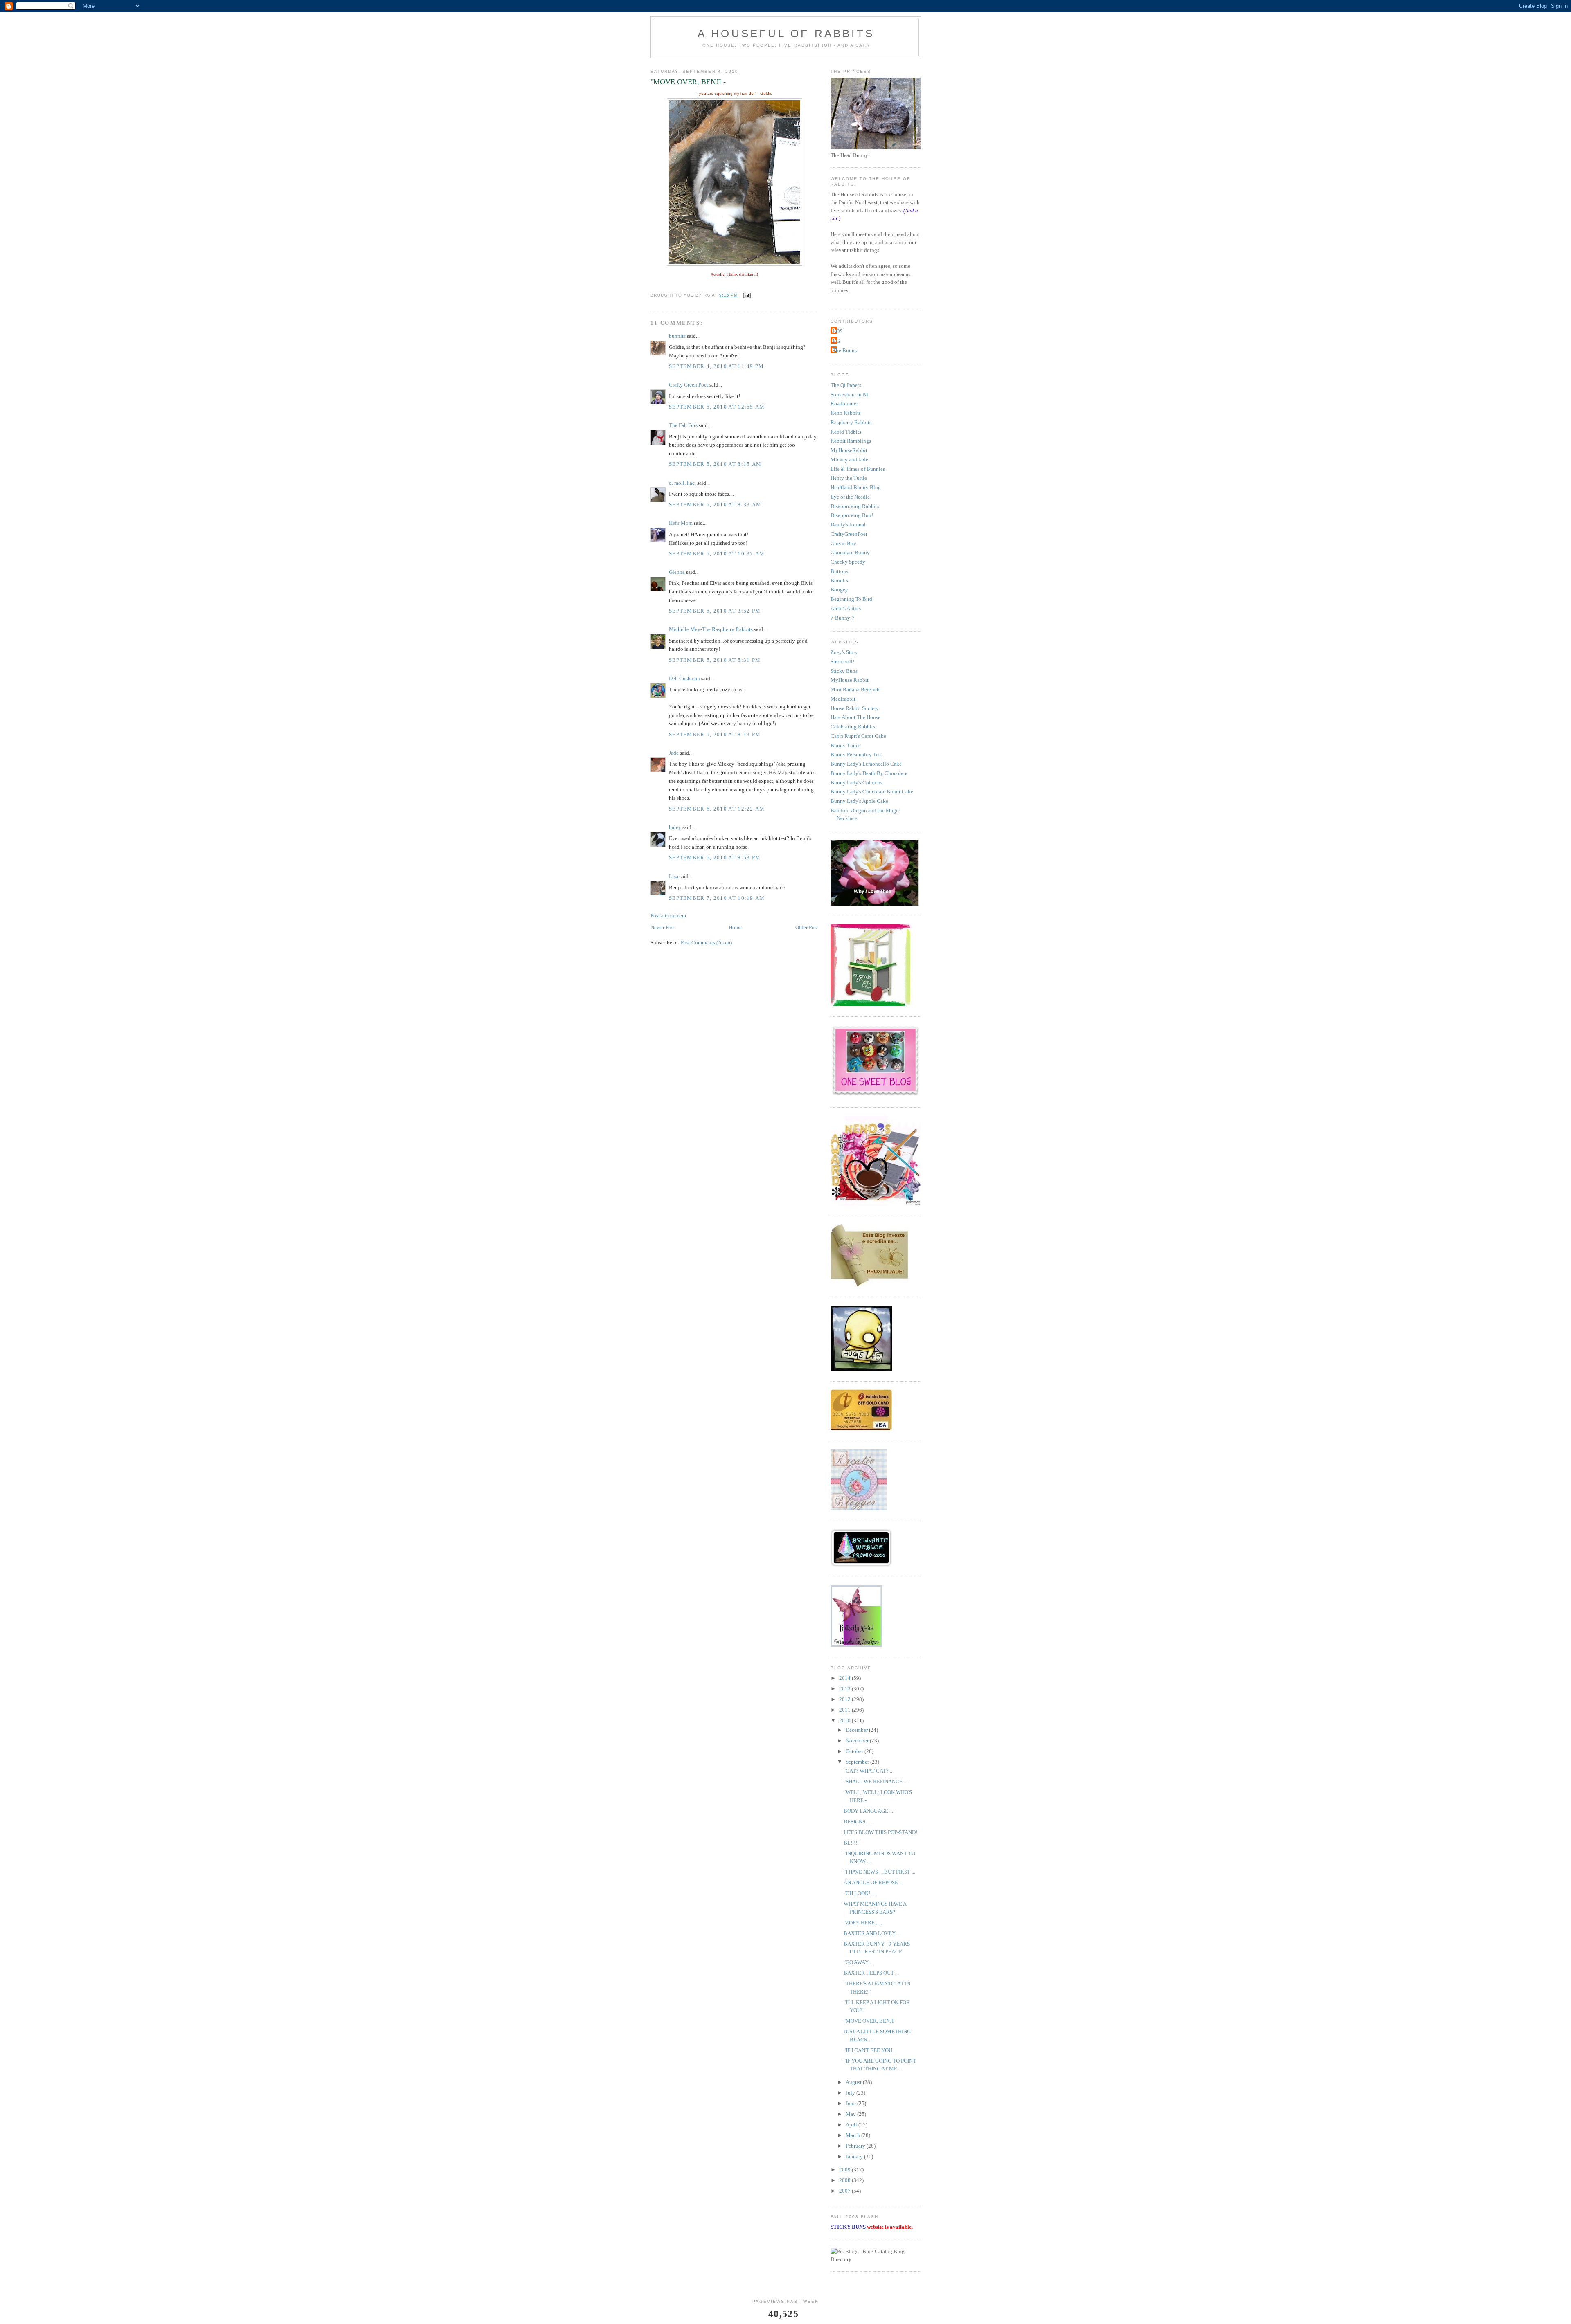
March (853, 2135)
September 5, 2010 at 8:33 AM (715, 505)
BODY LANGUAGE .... (869, 1811)
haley (675, 827)
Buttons (839, 571)
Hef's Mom (681, 523)
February (856, 2146)
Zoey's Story (844, 652)
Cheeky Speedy (848, 562)
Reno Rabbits (846, 413)
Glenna (677, 572)
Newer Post (663, 927)
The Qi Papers (846, 385)
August (854, 2082)
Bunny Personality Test (856, 754)
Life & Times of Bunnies (858, 469)
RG (836, 341)
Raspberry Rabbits (851, 422)
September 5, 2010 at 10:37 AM (717, 554)
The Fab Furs (683, 425)
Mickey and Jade (849, 460)
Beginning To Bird (851, 599)
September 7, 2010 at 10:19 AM (717, 898)
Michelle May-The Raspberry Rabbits (711, 629)
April (852, 2125)
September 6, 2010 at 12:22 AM (717, 809)
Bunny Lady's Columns (856, 783)
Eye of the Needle (850, 497)
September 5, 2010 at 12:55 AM (717, 407)
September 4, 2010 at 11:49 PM (717, 366)
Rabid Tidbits (846, 432)
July (851, 2093)
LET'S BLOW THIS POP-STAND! (880, 1832)
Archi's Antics (846, 608)
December (857, 1730)
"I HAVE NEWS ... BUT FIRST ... (879, 1872)
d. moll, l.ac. (682, 483)
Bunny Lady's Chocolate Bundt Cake (872, 792)
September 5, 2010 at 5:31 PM (715, 660)
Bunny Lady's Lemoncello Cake (866, 764)
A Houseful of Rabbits (786, 34)
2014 (845, 1678)
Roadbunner (844, 403)
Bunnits (839, 581)
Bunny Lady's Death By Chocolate (869, 773)
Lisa (674, 876)
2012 (845, 1699)
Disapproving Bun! (852, 515)
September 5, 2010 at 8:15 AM (715, 464)
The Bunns (845, 350)
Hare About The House (855, 717)
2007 (845, 2191)
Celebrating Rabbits (853, 727)
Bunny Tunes (845, 745)
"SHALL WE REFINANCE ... (876, 1781)
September (858, 1762)
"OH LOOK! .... (860, 1893)
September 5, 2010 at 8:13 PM (715, 734)
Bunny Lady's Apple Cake (859, 801)
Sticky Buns (844, 671)
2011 (845, 1710)
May (851, 2114)
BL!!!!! (851, 1843)
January (855, 2157)
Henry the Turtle (849, 478)
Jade (674, 753)
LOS (837, 331)
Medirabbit (843, 699)
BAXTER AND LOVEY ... (872, 1933)
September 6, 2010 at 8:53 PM (715, 857)
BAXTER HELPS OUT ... (871, 1973)
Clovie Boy (843, 543)
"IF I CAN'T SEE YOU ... (870, 2050)
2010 (845, 1721)
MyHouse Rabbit (850, 680)
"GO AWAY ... (859, 1962)
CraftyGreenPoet (849, 534)
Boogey (839, 590)
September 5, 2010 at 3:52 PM (715, 611)
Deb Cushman (684, 678)
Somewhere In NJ (850, 394)
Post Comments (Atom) (706, 943)
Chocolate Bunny (850, 552)
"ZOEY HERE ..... (863, 1923)
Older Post (807, 927)
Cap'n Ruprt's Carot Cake (858, 736)
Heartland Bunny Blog (856, 487)
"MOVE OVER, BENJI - (870, 2021)
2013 (845, 1689)
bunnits (677, 336)
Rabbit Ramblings (851, 441)
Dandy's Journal (848, 525)
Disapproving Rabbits (855, 506)
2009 (845, 2170)
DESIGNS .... (858, 1822)
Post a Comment (668, 916)
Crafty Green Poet (689, 385)
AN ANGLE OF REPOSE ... (873, 1882)
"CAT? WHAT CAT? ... (869, 1771)
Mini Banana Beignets (855, 689)
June (851, 2103)
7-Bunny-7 (843, 618)
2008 (845, 2180)
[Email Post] (746, 295)
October (855, 1751)
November (858, 1741)
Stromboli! (842, 662)
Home (735, 927)
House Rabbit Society (855, 708)
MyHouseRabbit (849, 450)
